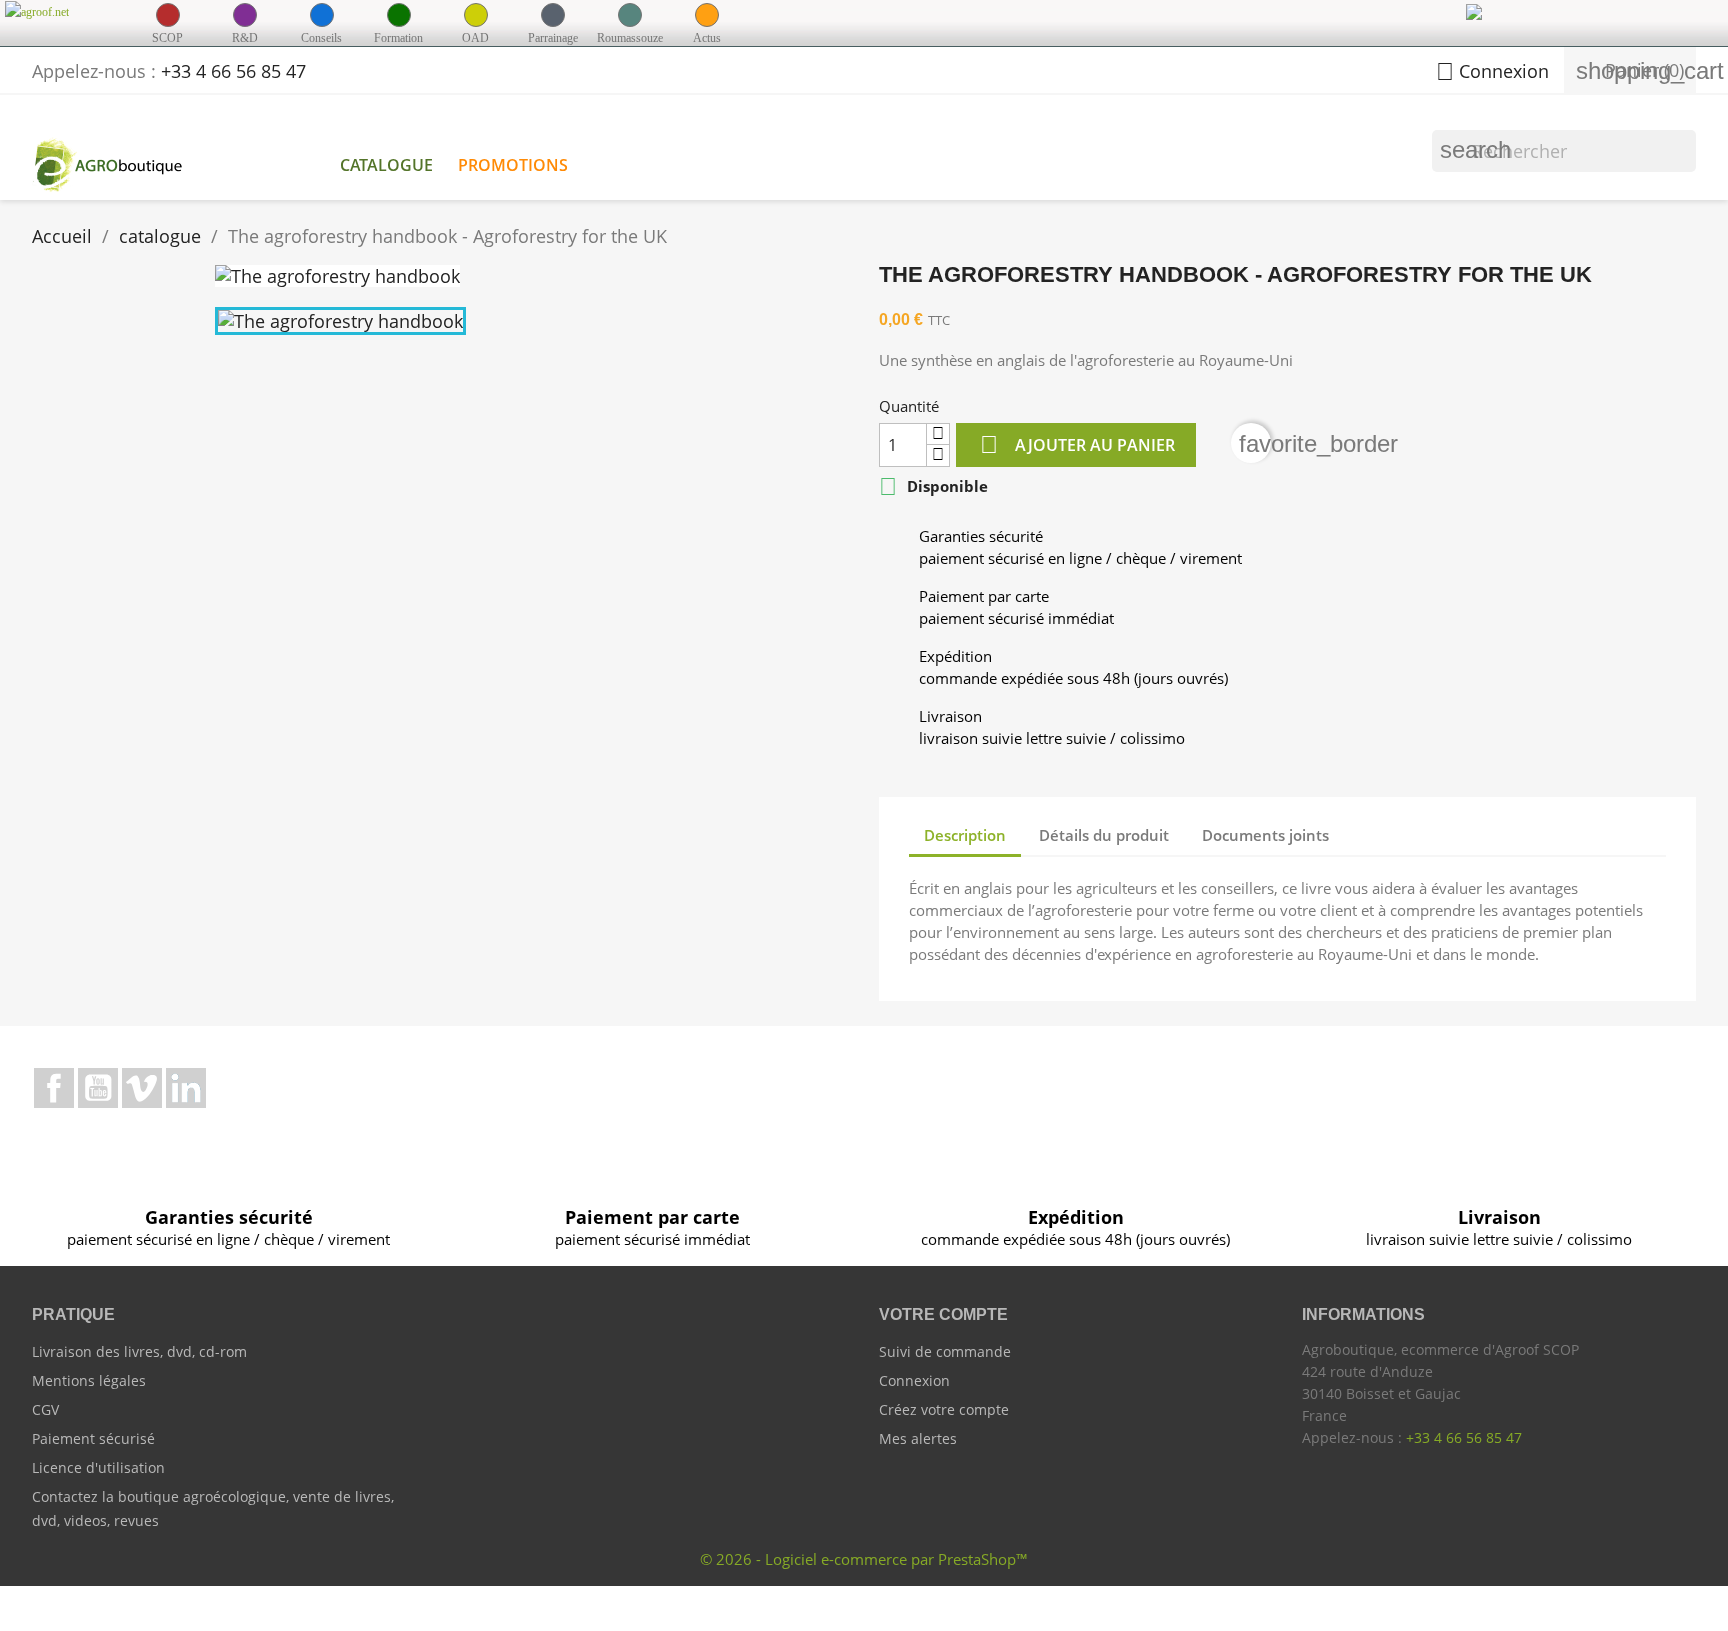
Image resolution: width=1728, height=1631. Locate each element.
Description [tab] (965, 835)
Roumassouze (630, 38)
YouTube (98, 1088)
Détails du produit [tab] (1104, 835)
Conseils (321, 38)
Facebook (54, 1088)
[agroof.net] (62, 11)
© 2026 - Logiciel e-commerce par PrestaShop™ (864, 1559)
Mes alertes (918, 1438)
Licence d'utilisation (98, 1467)
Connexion (914, 1380)
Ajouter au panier (1077, 444)
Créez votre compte (944, 1409)
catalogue (386, 165)
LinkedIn (186, 1088)
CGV (45, 1409)
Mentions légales (89, 1380)
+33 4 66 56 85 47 (233, 71)
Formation (398, 38)
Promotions (513, 165)
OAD (475, 38)
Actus (707, 38)
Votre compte (943, 1314)
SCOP (167, 38)
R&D (245, 38)
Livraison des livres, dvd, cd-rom (139, 1351)
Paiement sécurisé (93, 1438)
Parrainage (553, 38)
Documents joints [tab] (1265, 835)
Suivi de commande (945, 1351)
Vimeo (142, 1088)
